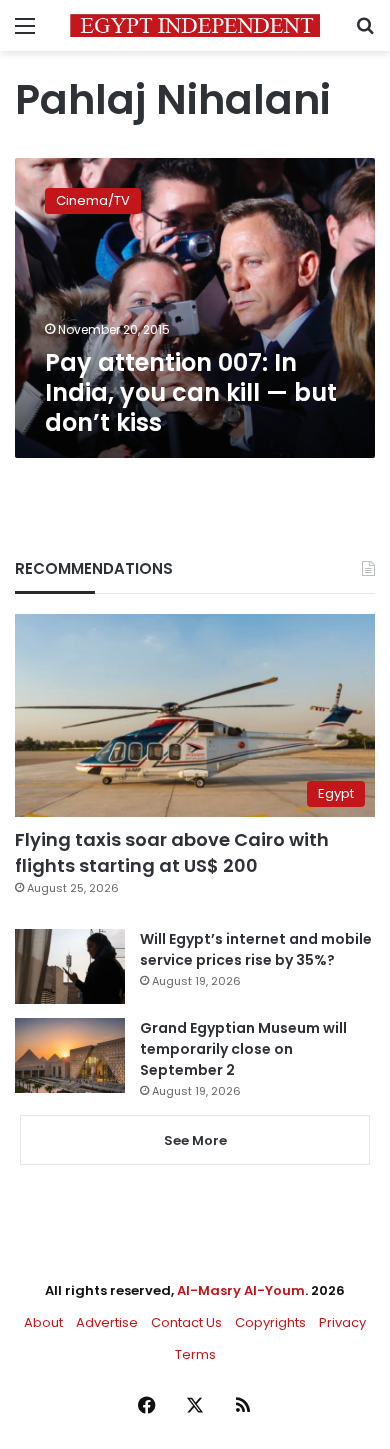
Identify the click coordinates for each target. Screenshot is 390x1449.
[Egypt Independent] (195, 25)
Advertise (107, 1322)
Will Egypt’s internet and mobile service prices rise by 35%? (256, 949)
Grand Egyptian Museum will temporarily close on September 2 (243, 1049)
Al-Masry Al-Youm (241, 1290)
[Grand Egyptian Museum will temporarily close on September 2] (70, 1055)
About (43, 1322)
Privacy (342, 1322)
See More (195, 1140)
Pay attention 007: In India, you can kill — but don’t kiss (191, 392)
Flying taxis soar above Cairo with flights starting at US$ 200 (172, 852)
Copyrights (270, 1322)
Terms (195, 1354)
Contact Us (186, 1322)
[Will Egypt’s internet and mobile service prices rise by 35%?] (70, 966)
